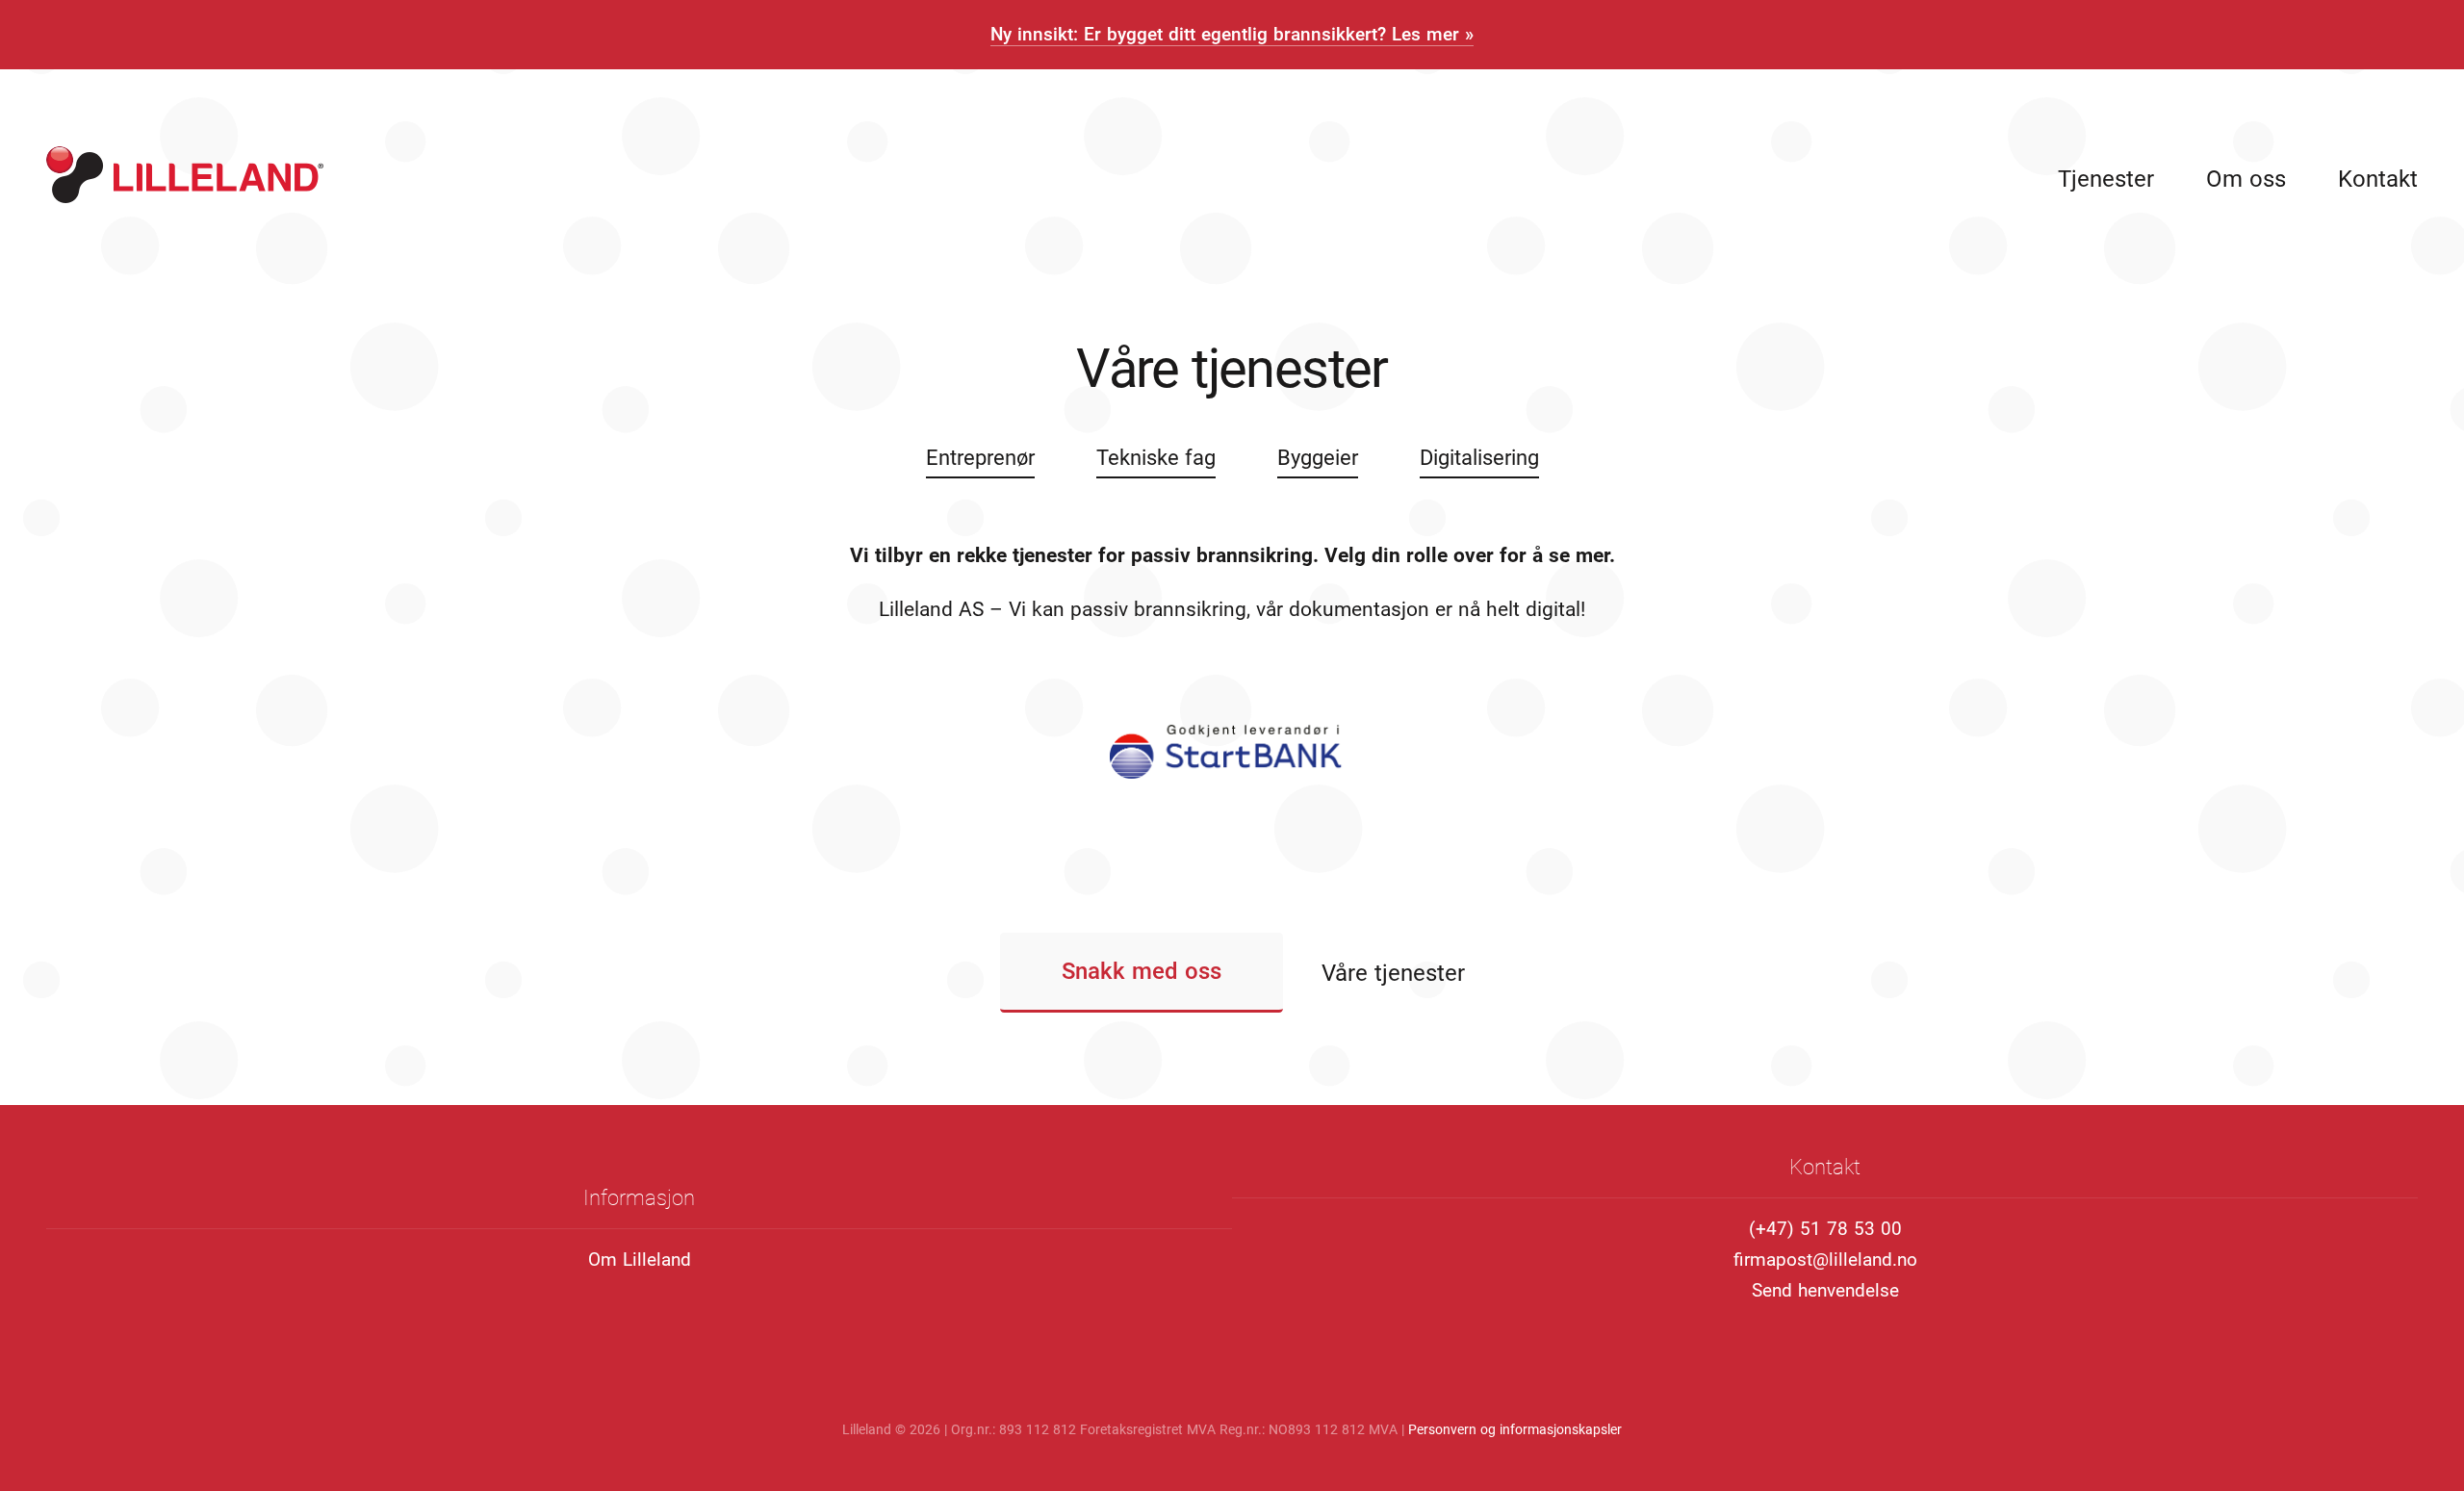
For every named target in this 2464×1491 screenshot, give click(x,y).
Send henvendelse (1825, 1290)
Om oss (2246, 179)
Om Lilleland (640, 1260)
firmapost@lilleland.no (1825, 1260)
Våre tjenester (1393, 973)
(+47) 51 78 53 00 (1825, 1229)
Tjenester (2106, 179)
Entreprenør (980, 457)
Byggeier (1318, 457)
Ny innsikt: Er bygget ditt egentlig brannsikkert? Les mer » (1232, 34)
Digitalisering (1479, 457)
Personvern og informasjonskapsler (1515, 1429)
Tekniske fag (1156, 457)
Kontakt (2378, 179)
